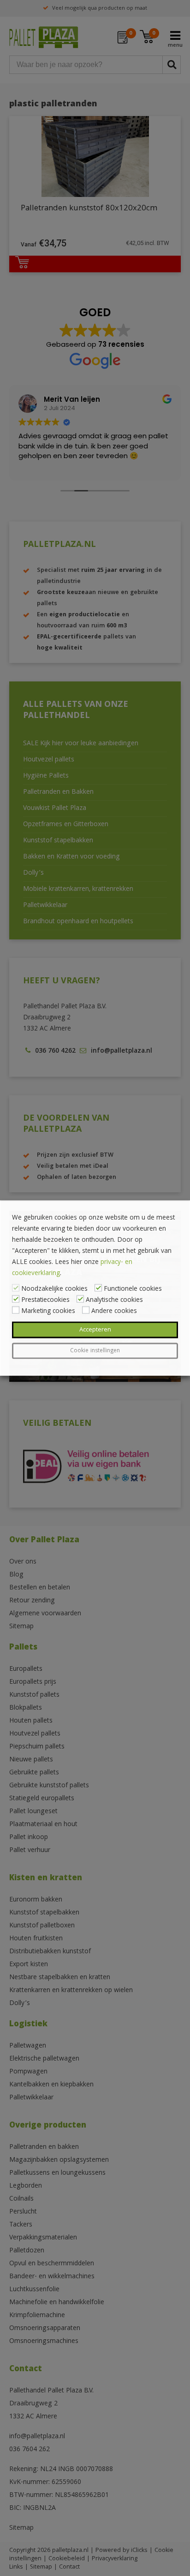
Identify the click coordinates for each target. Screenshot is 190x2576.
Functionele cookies (133, 1289)
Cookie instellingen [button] (95, 1351)
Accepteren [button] (95, 1330)
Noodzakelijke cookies (54, 1289)
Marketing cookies (48, 1312)
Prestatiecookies (45, 1300)
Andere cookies (114, 1312)
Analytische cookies (114, 1300)
